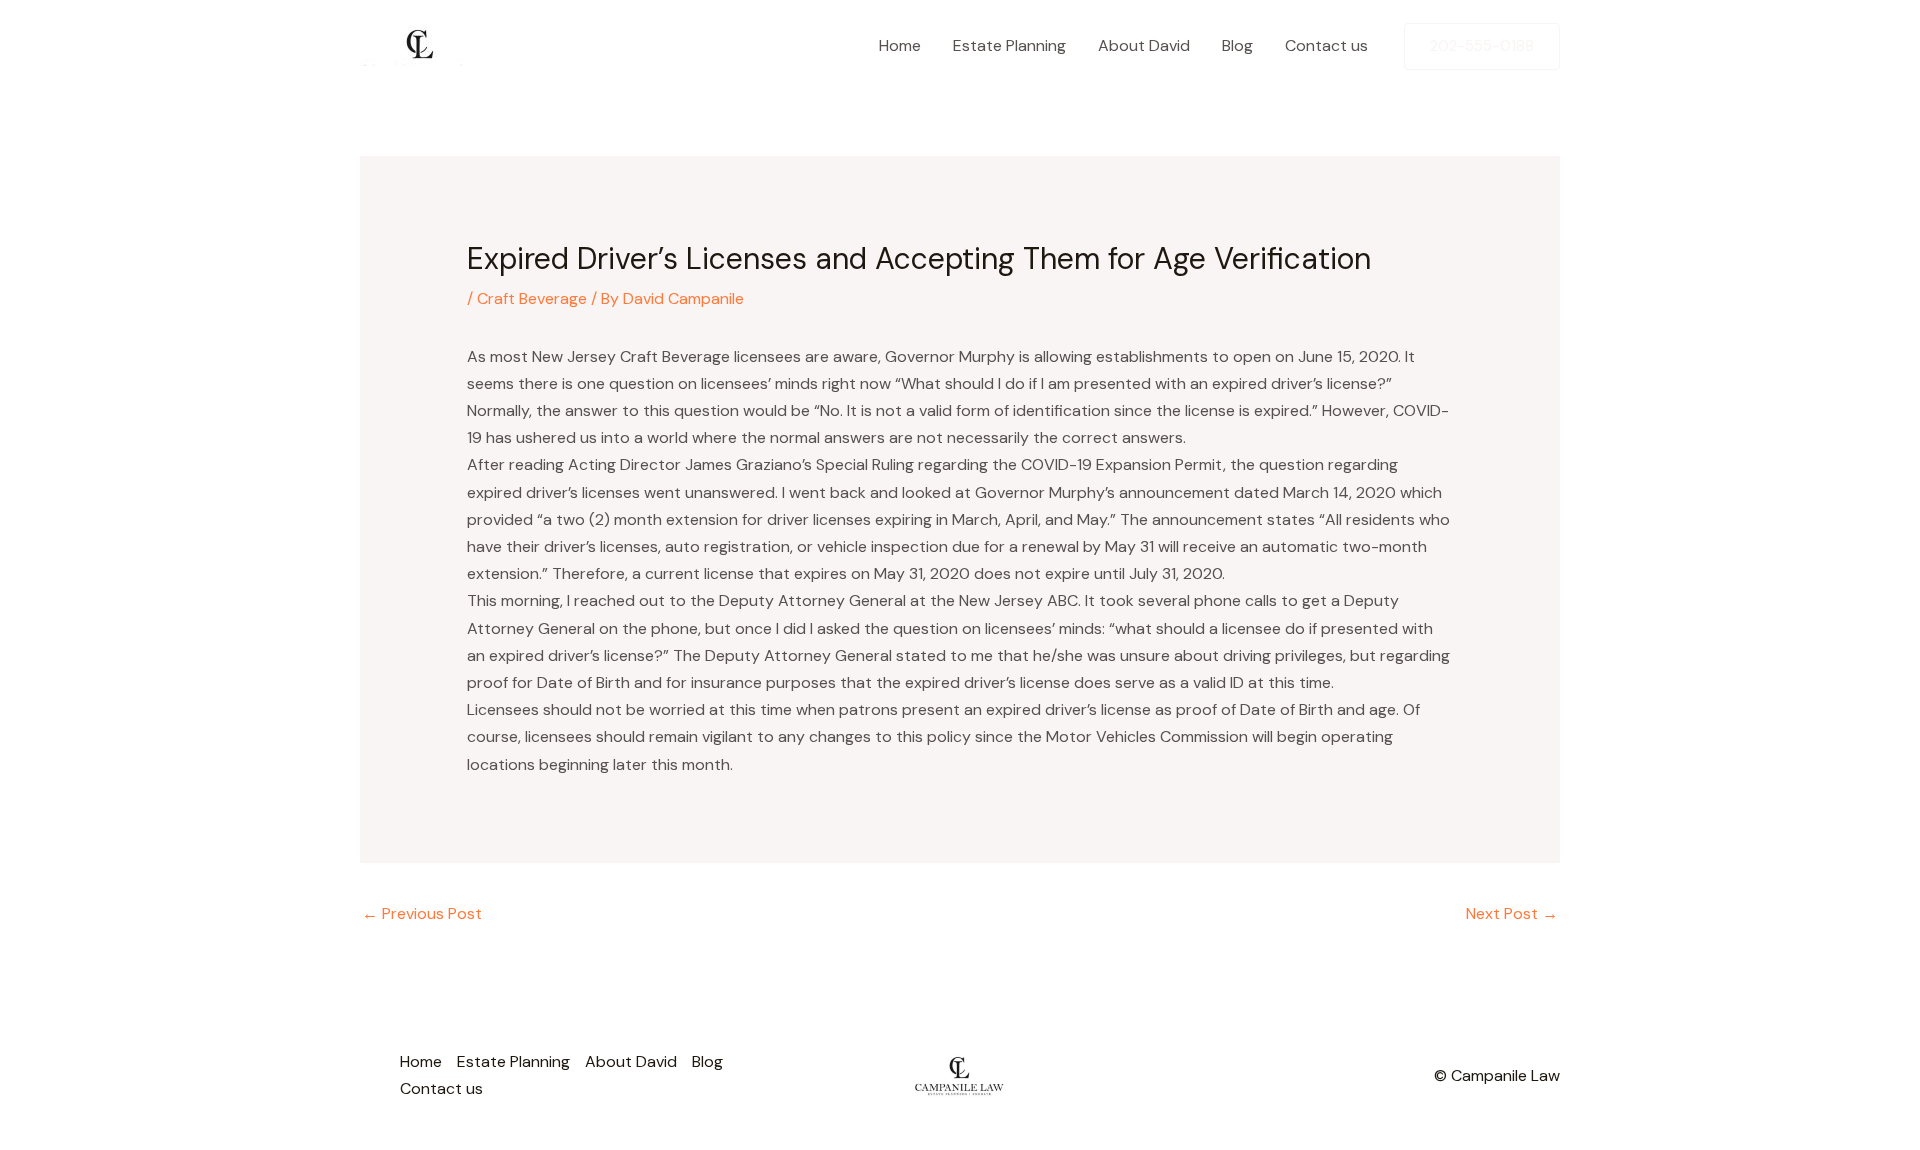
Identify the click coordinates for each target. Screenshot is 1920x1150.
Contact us (1326, 45)
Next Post (1512, 913)
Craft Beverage (532, 298)
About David (1144, 45)
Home (900, 45)
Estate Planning (1009, 45)
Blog (1237, 45)
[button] (1482, 46)
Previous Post (422, 913)
